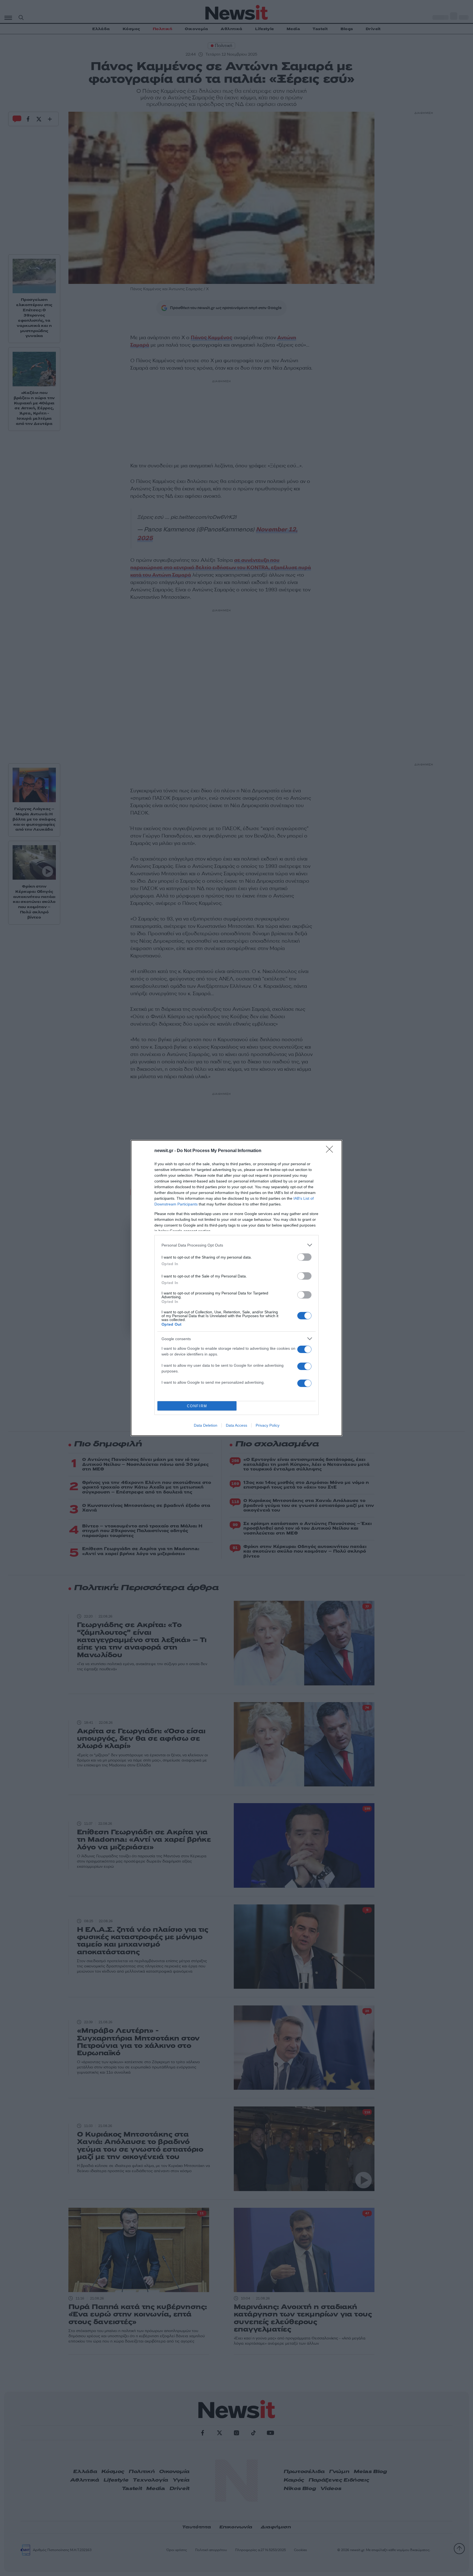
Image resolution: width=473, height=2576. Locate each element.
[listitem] (236, 1245)
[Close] (331, 1151)
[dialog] (236, 1288)
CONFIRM (197, 1406)
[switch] (304, 1257)
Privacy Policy (268, 1425)
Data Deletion (206, 1425)
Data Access (236, 1425)
